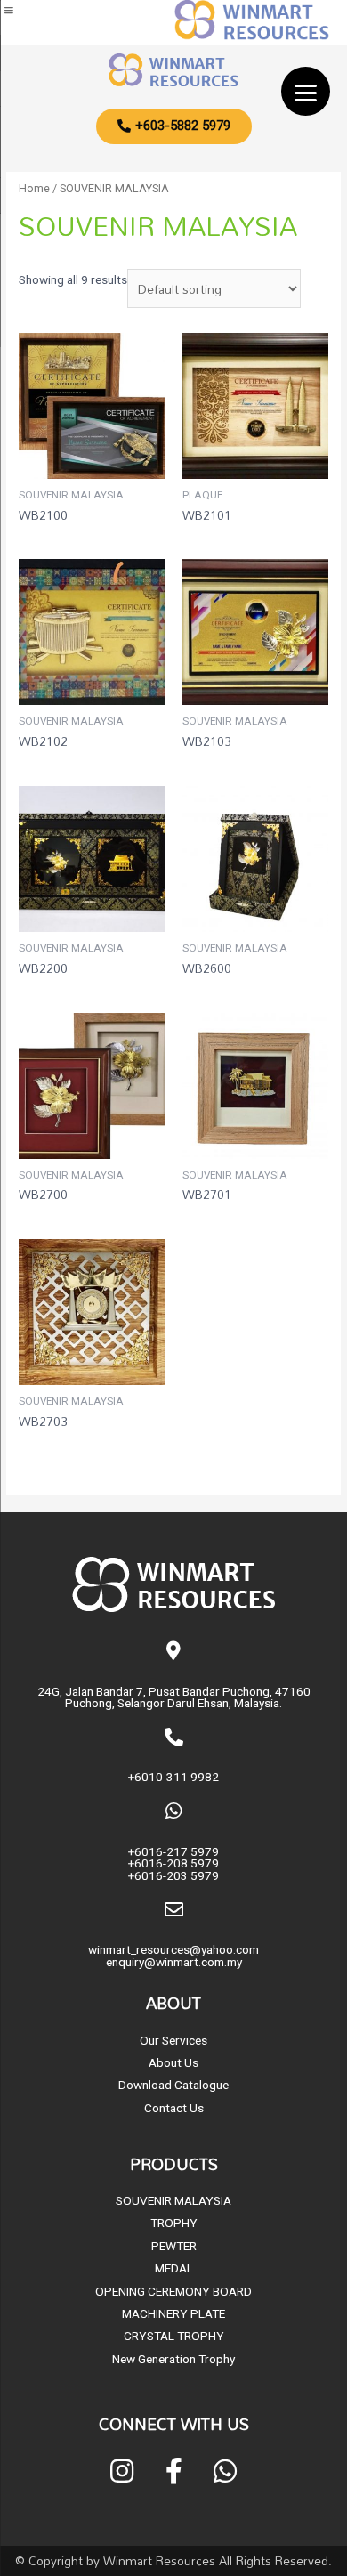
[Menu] (306, 91)
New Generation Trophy (173, 2359)
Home (34, 188)
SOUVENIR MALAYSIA (173, 2200)
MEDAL (174, 2268)
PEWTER (174, 2246)
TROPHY (174, 2223)
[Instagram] (122, 2471)
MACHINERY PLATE (173, 2313)
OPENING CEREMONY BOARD (173, 2291)
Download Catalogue (173, 2085)
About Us (173, 2062)
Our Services (173, 2040)
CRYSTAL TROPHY (174, 2336)
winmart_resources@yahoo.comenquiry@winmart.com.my (173, 1956)
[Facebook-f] (173, 2471)
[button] (174, 126)
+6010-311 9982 (173, 1777)
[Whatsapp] (225, 2471)
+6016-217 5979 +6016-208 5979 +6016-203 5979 (173, 1863)
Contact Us (174, 2108)
